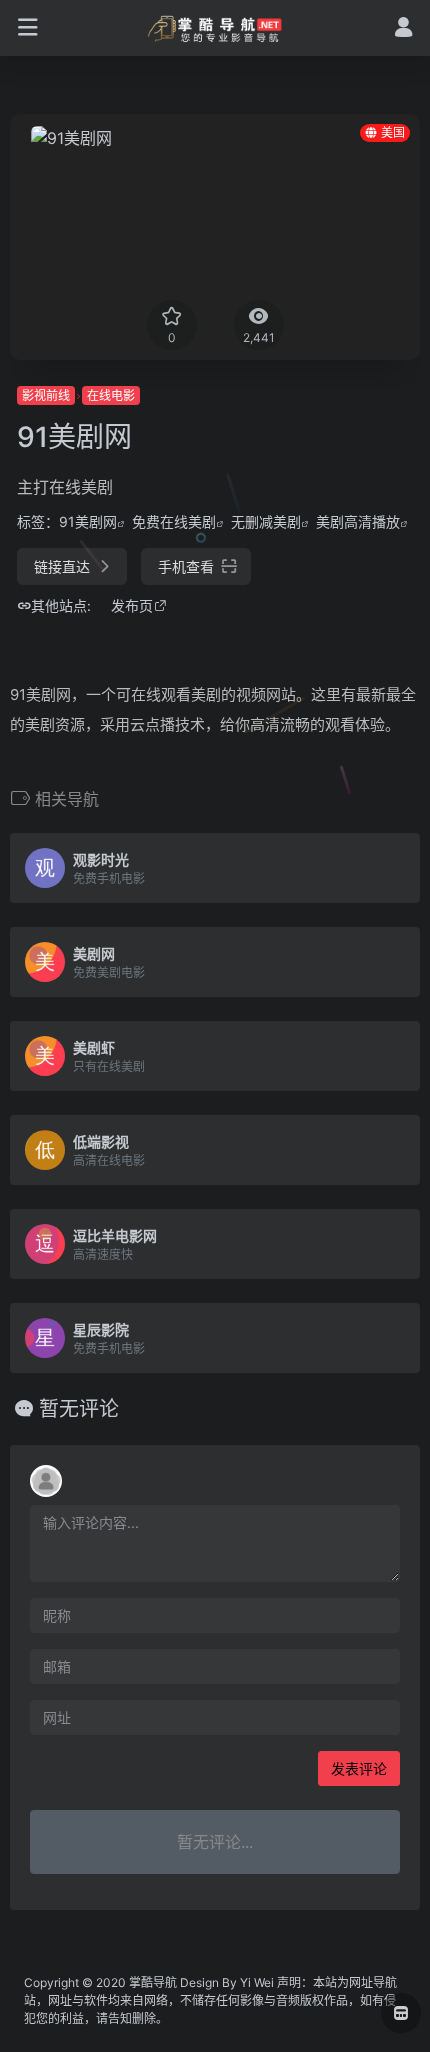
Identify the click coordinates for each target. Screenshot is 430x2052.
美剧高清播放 (358, 521)
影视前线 (46, 395)
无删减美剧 (266, 521)
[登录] (403, 29)
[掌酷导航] (215, 28)
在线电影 (111, 395)
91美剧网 (88, 521)
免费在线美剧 (174, 521)
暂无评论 (79, 1409)
